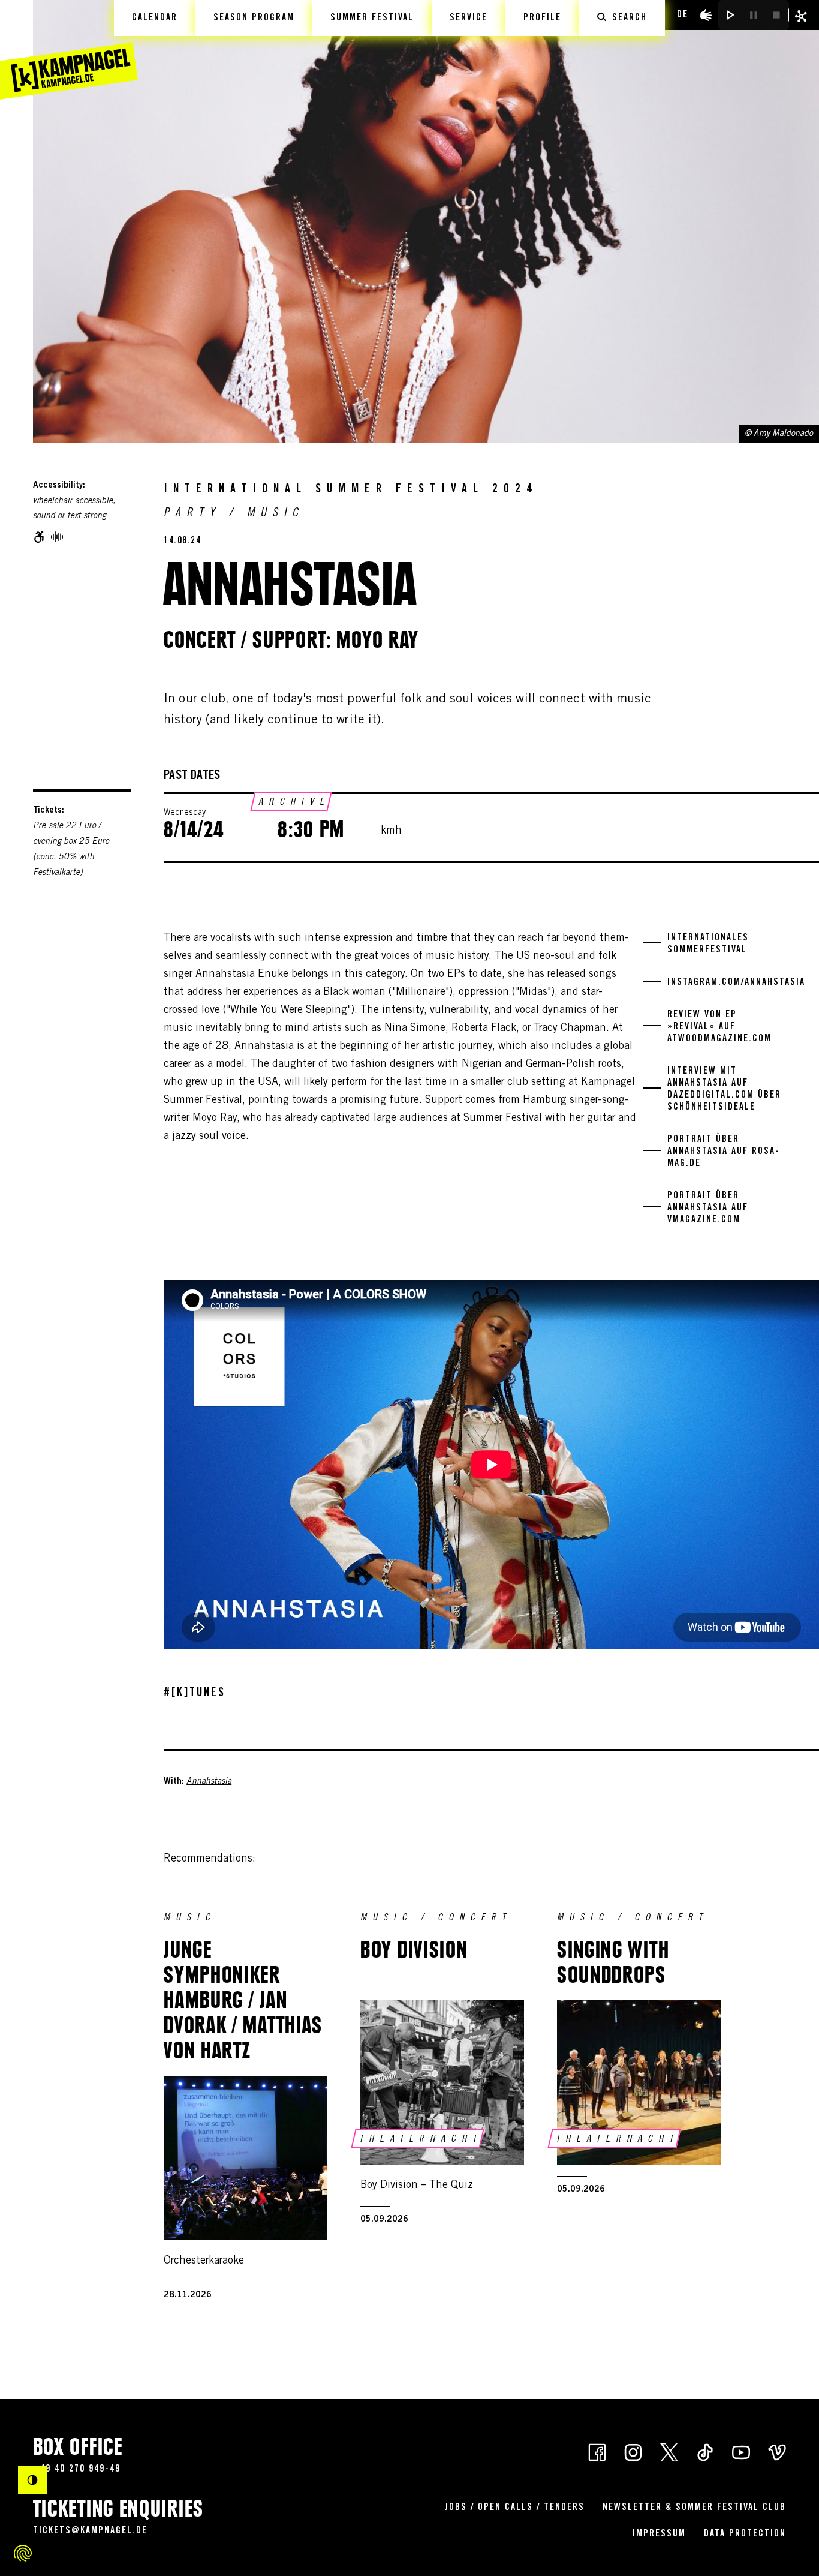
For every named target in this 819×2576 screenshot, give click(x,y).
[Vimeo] (777, 2452)
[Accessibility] (706, 15)
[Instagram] (633, 2452)
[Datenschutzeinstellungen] (23, 2553)
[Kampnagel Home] (69, 50)
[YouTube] (741, 2452)
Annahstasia (209, 1782)
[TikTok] (705, 2452)
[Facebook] (597, 2452)
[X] (669, 2452)
